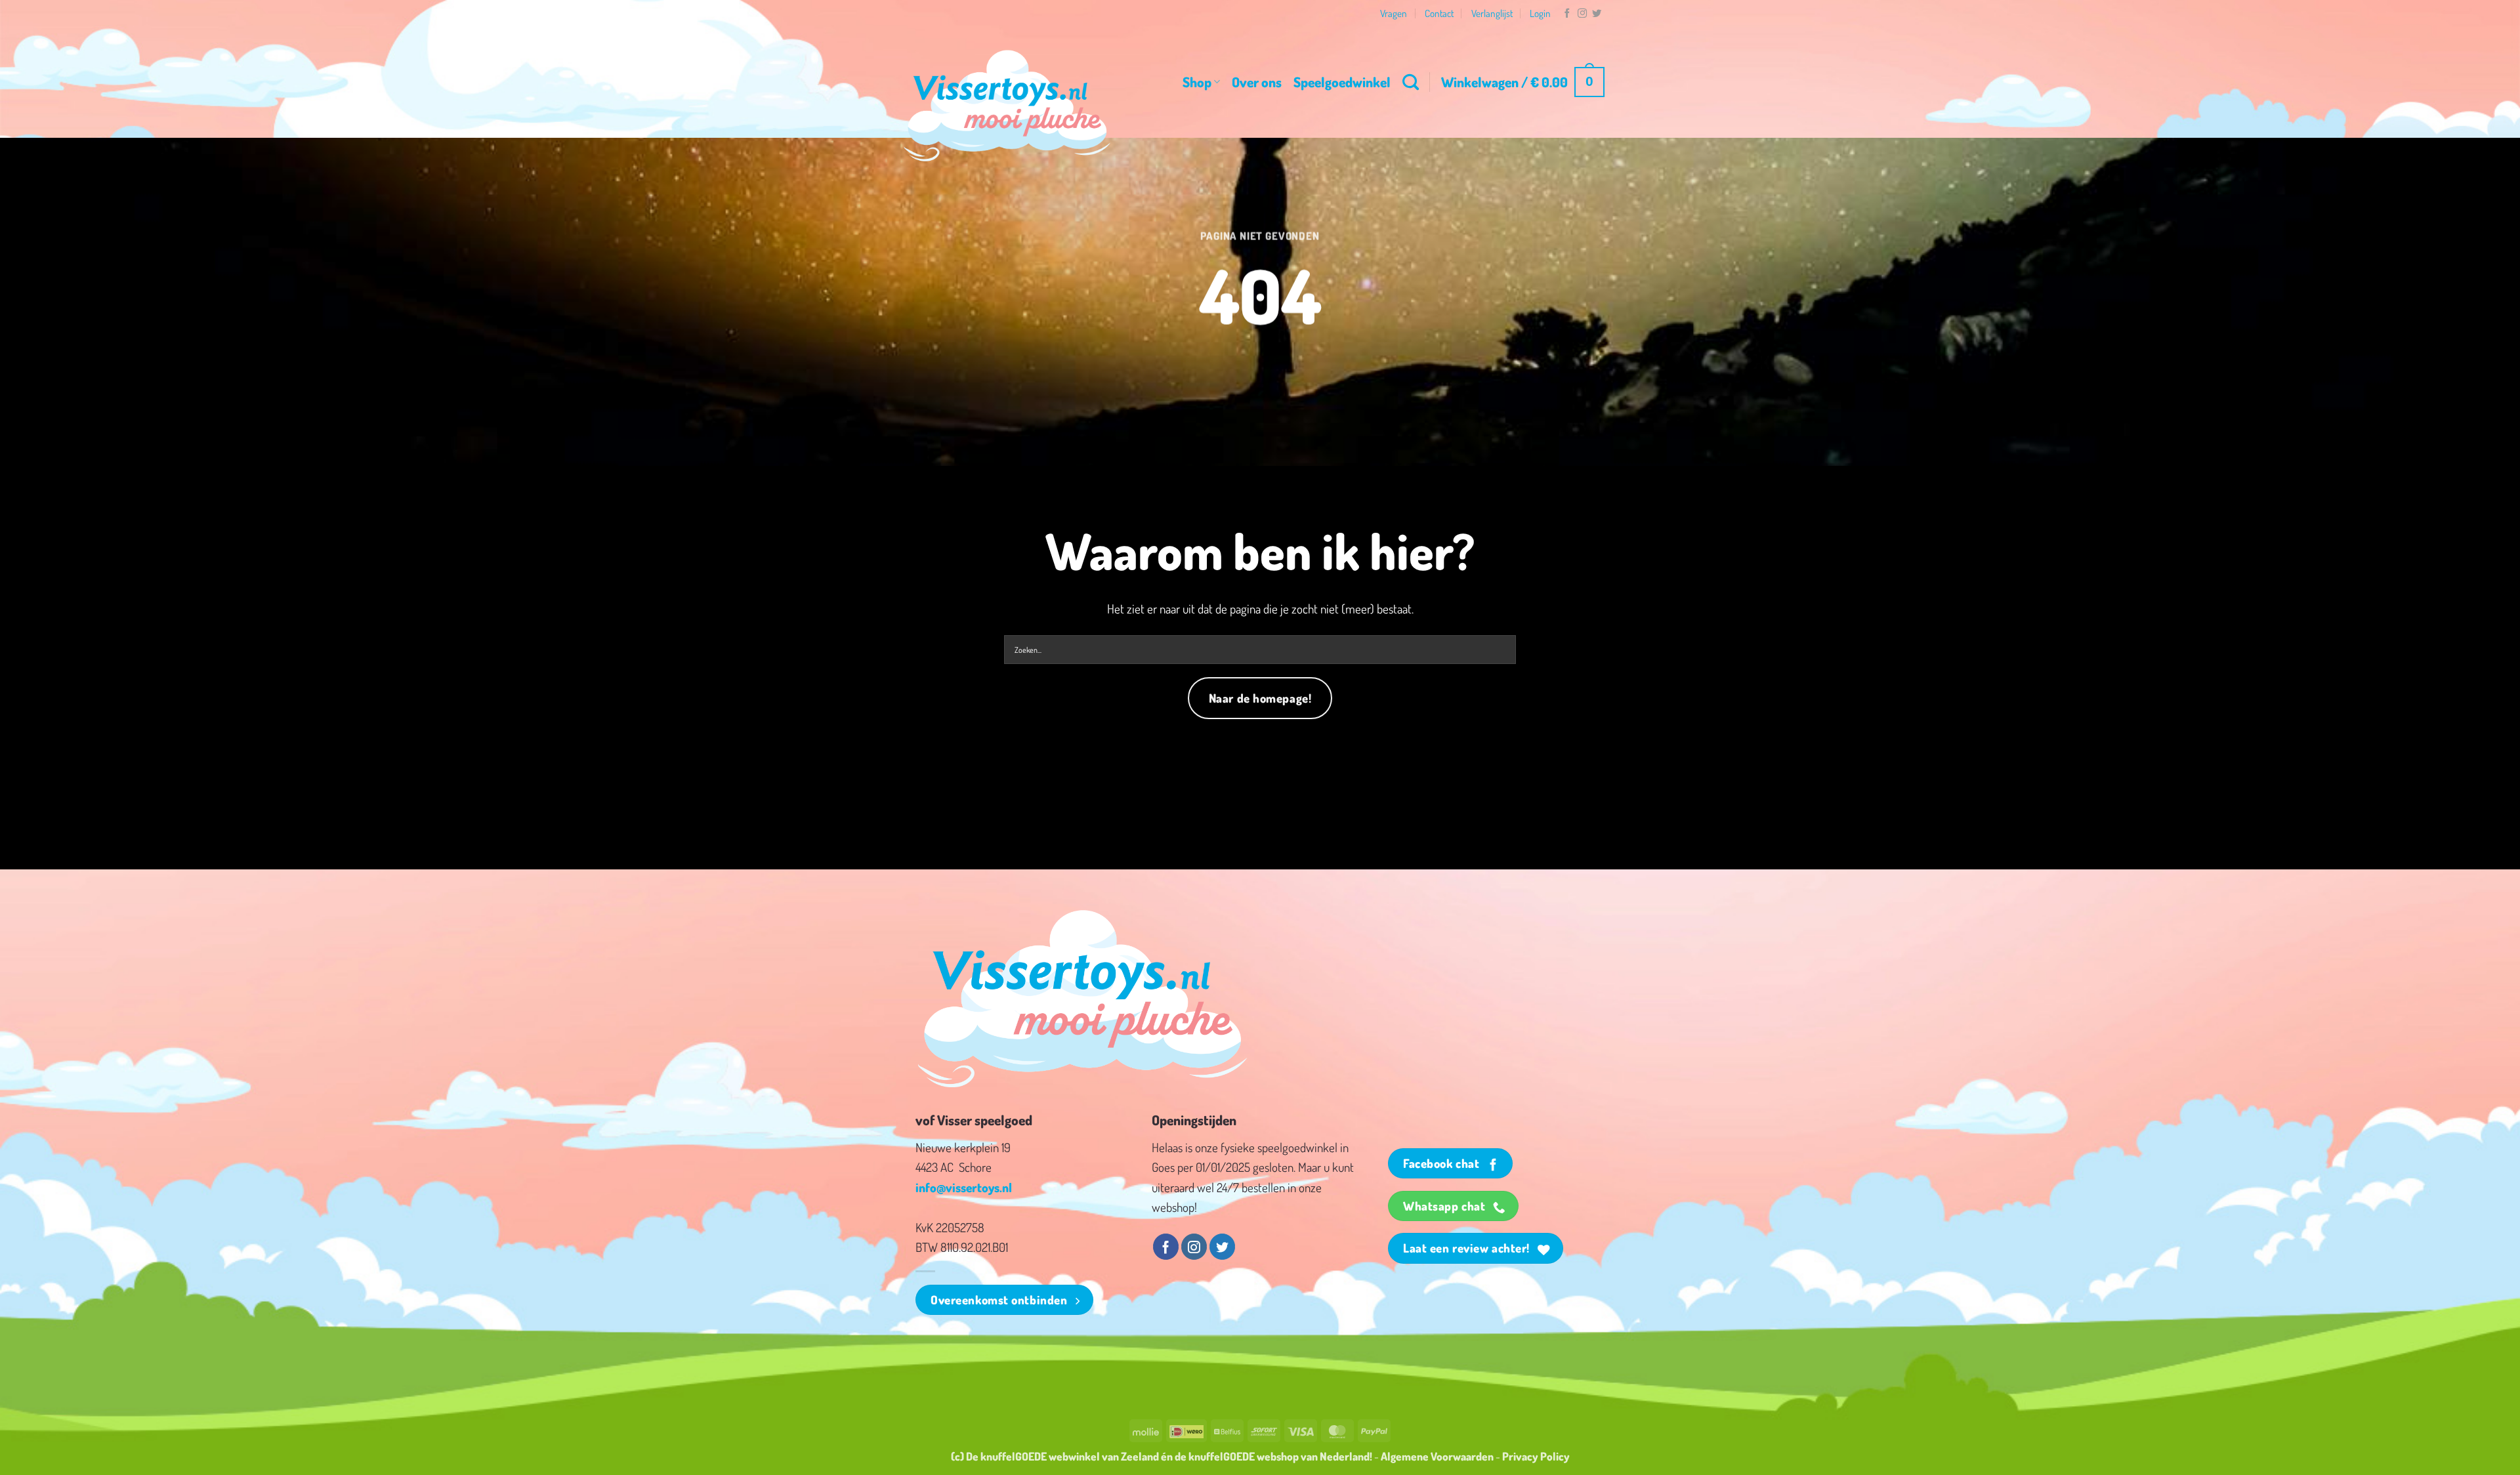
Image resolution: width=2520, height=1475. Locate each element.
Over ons (1257, 82)
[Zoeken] (1411, 82)
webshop (1278, 1456)
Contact (1439, 13)
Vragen (1394, 13)
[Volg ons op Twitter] (1597, 14)
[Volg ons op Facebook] (1567, 14)
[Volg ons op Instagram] (1582, 14)
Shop (1197, 82)
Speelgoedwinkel (1342, 82)
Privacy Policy (1536, 1456)
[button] (1523, 82)
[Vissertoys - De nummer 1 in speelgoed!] (1007, 106)
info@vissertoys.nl (964, 1187)
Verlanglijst (1492, 13)
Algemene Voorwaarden (1437, 1456)
